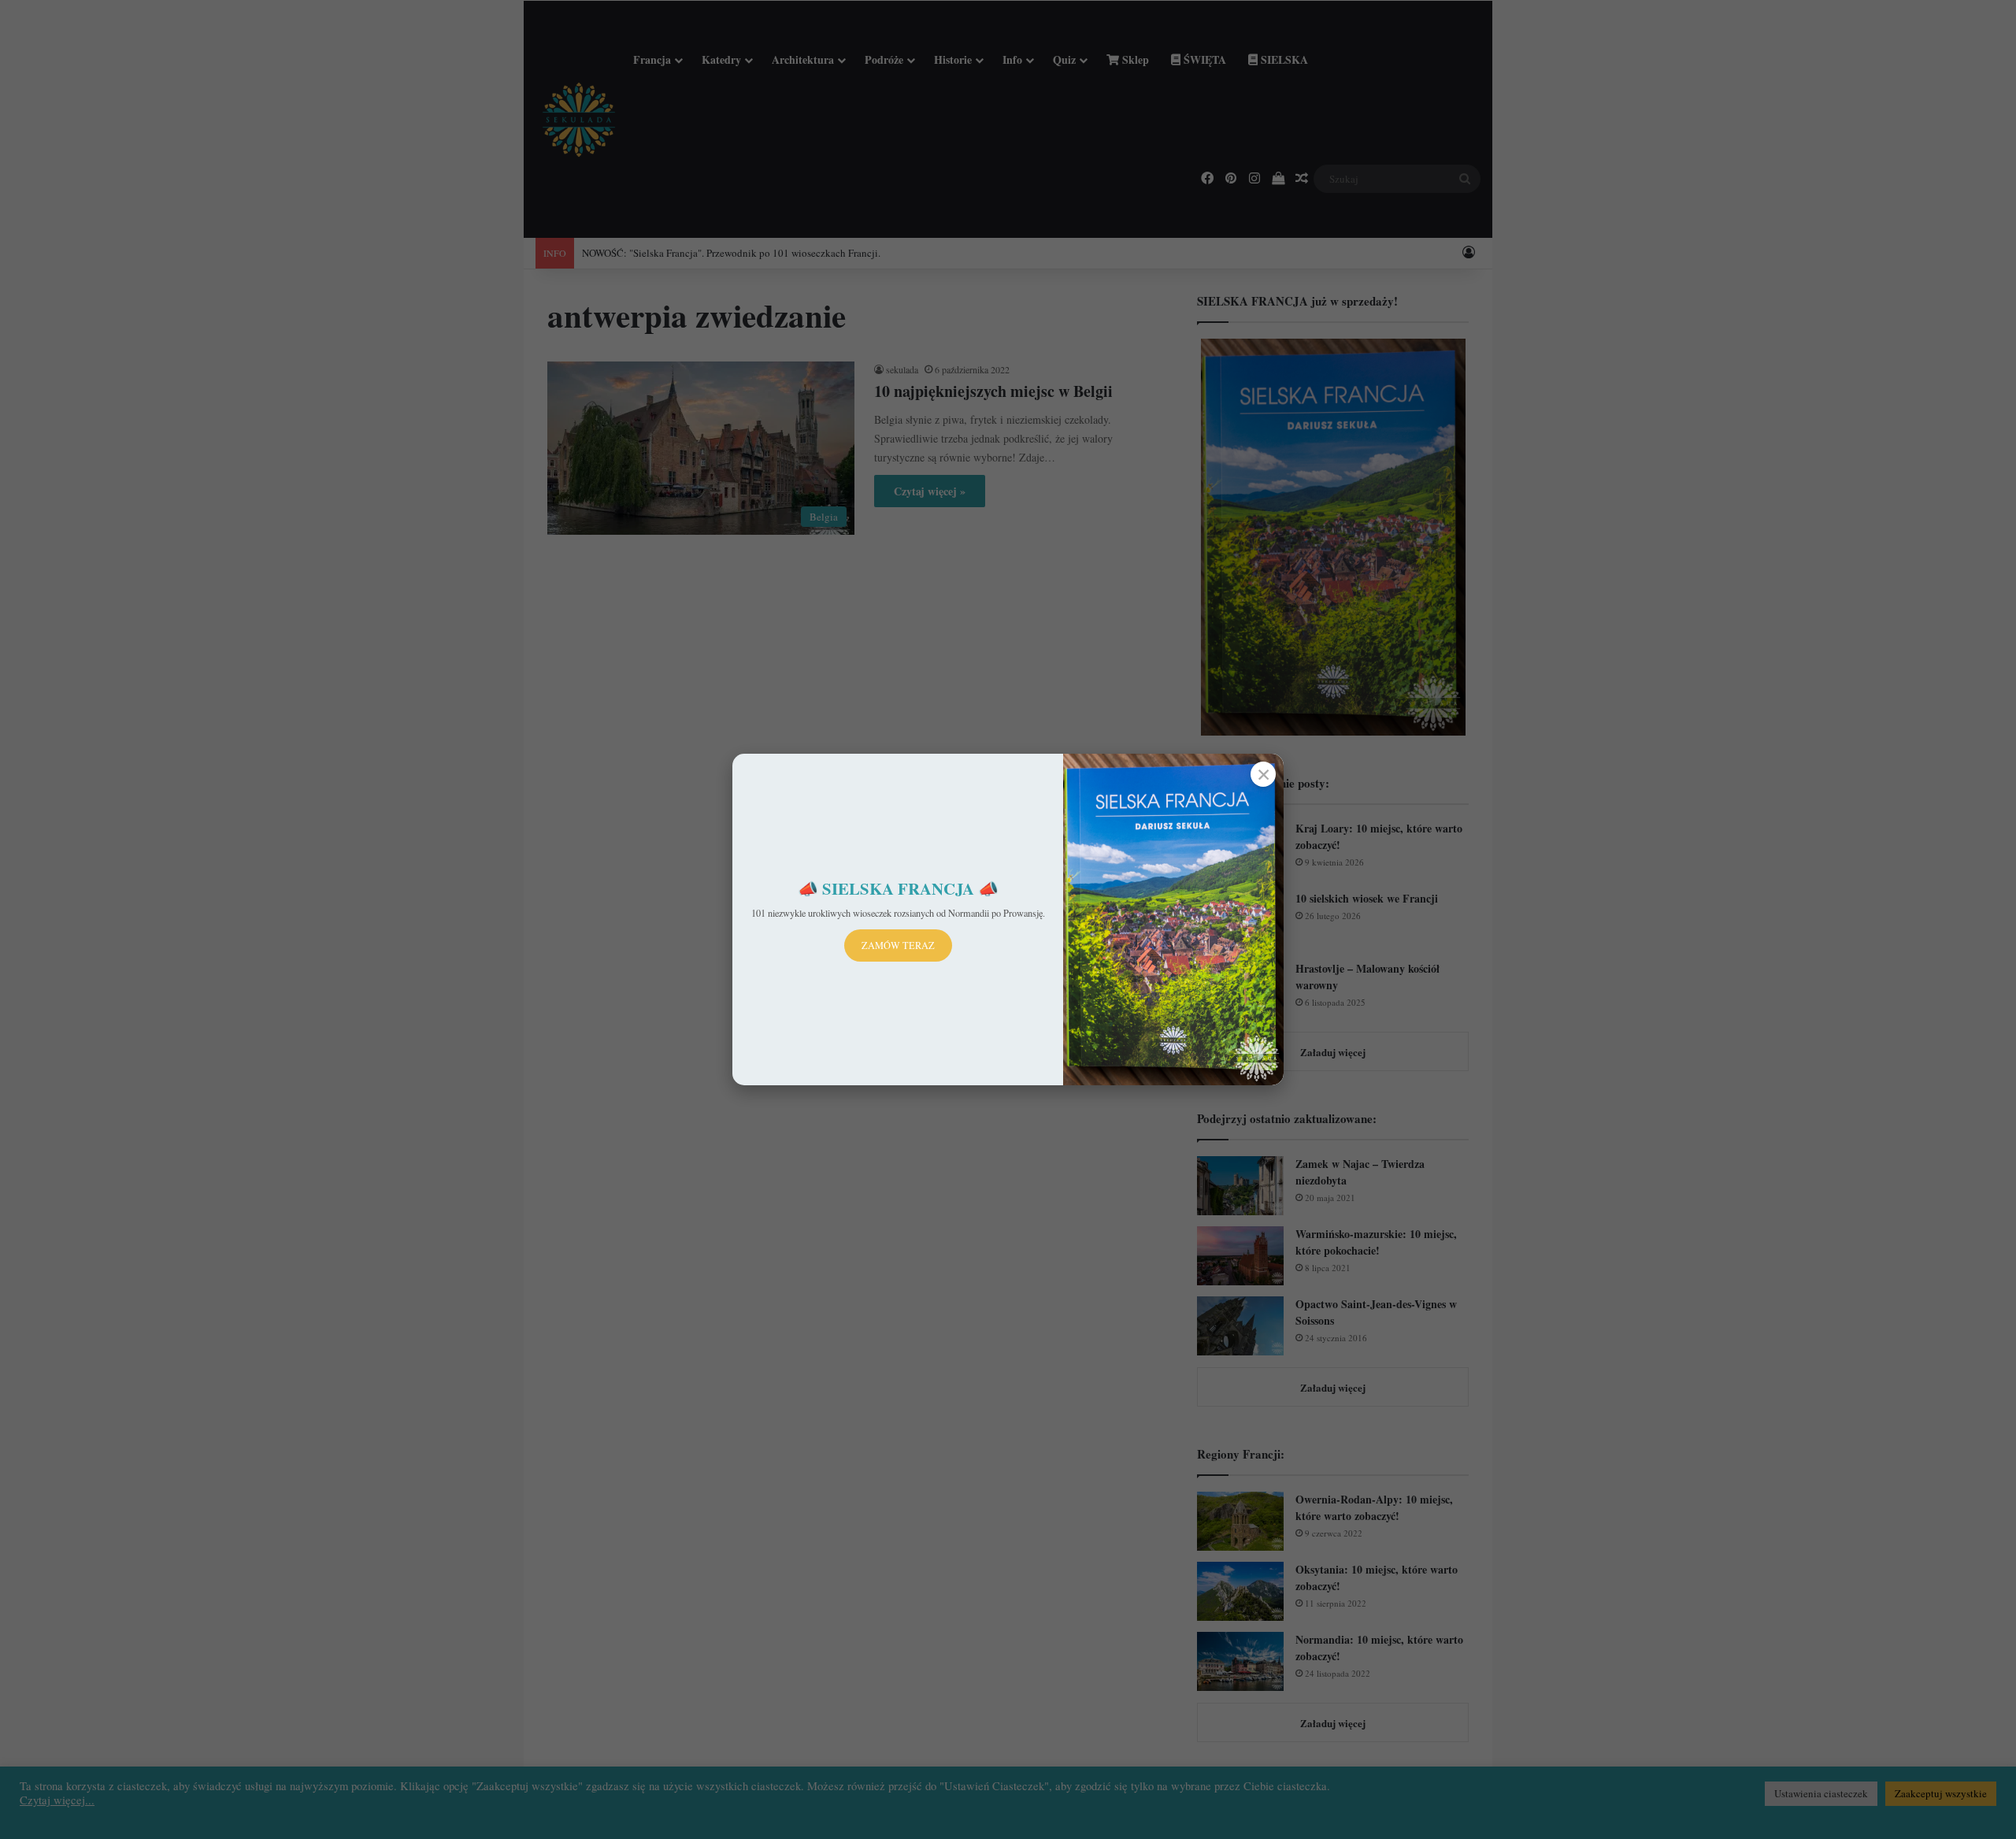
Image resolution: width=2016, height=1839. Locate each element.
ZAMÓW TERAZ (898, 945)
